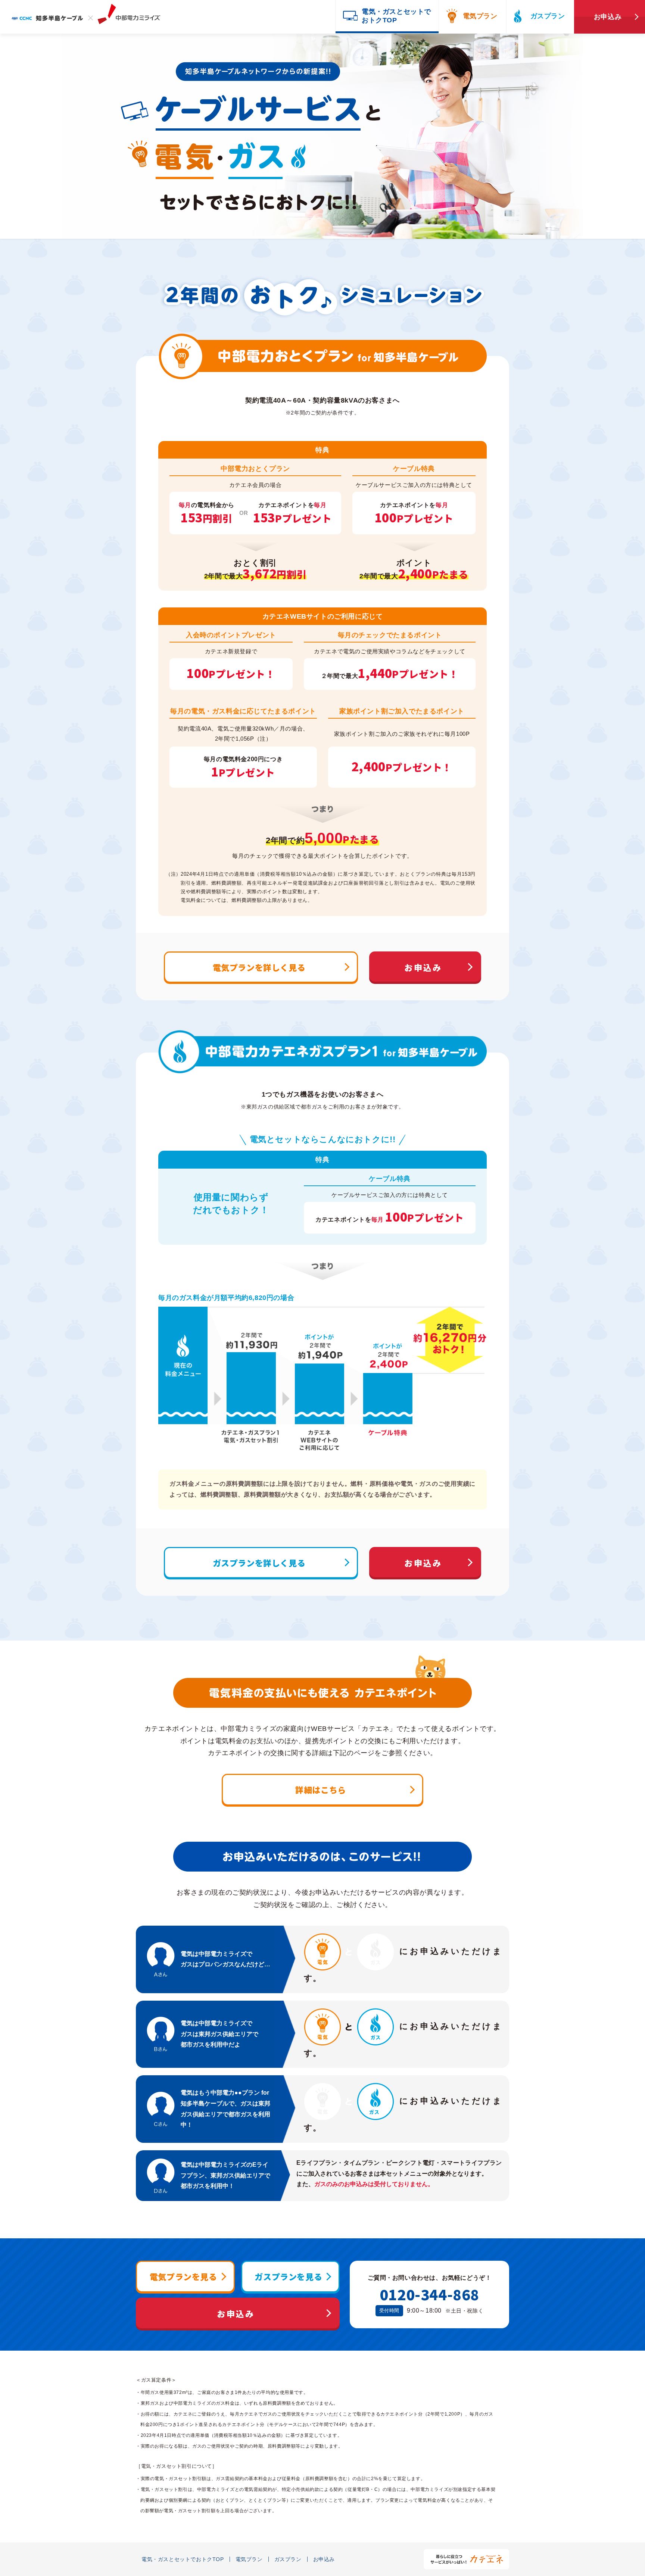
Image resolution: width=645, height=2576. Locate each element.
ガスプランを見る (288, 2276)
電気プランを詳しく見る (259, 967)
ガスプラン (548, 16)
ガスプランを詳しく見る (259, 1563)
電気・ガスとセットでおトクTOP (183, 2559)
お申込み (608, 17)
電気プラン (480, 16)
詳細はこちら (321, 1789)
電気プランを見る (183, 2276)
